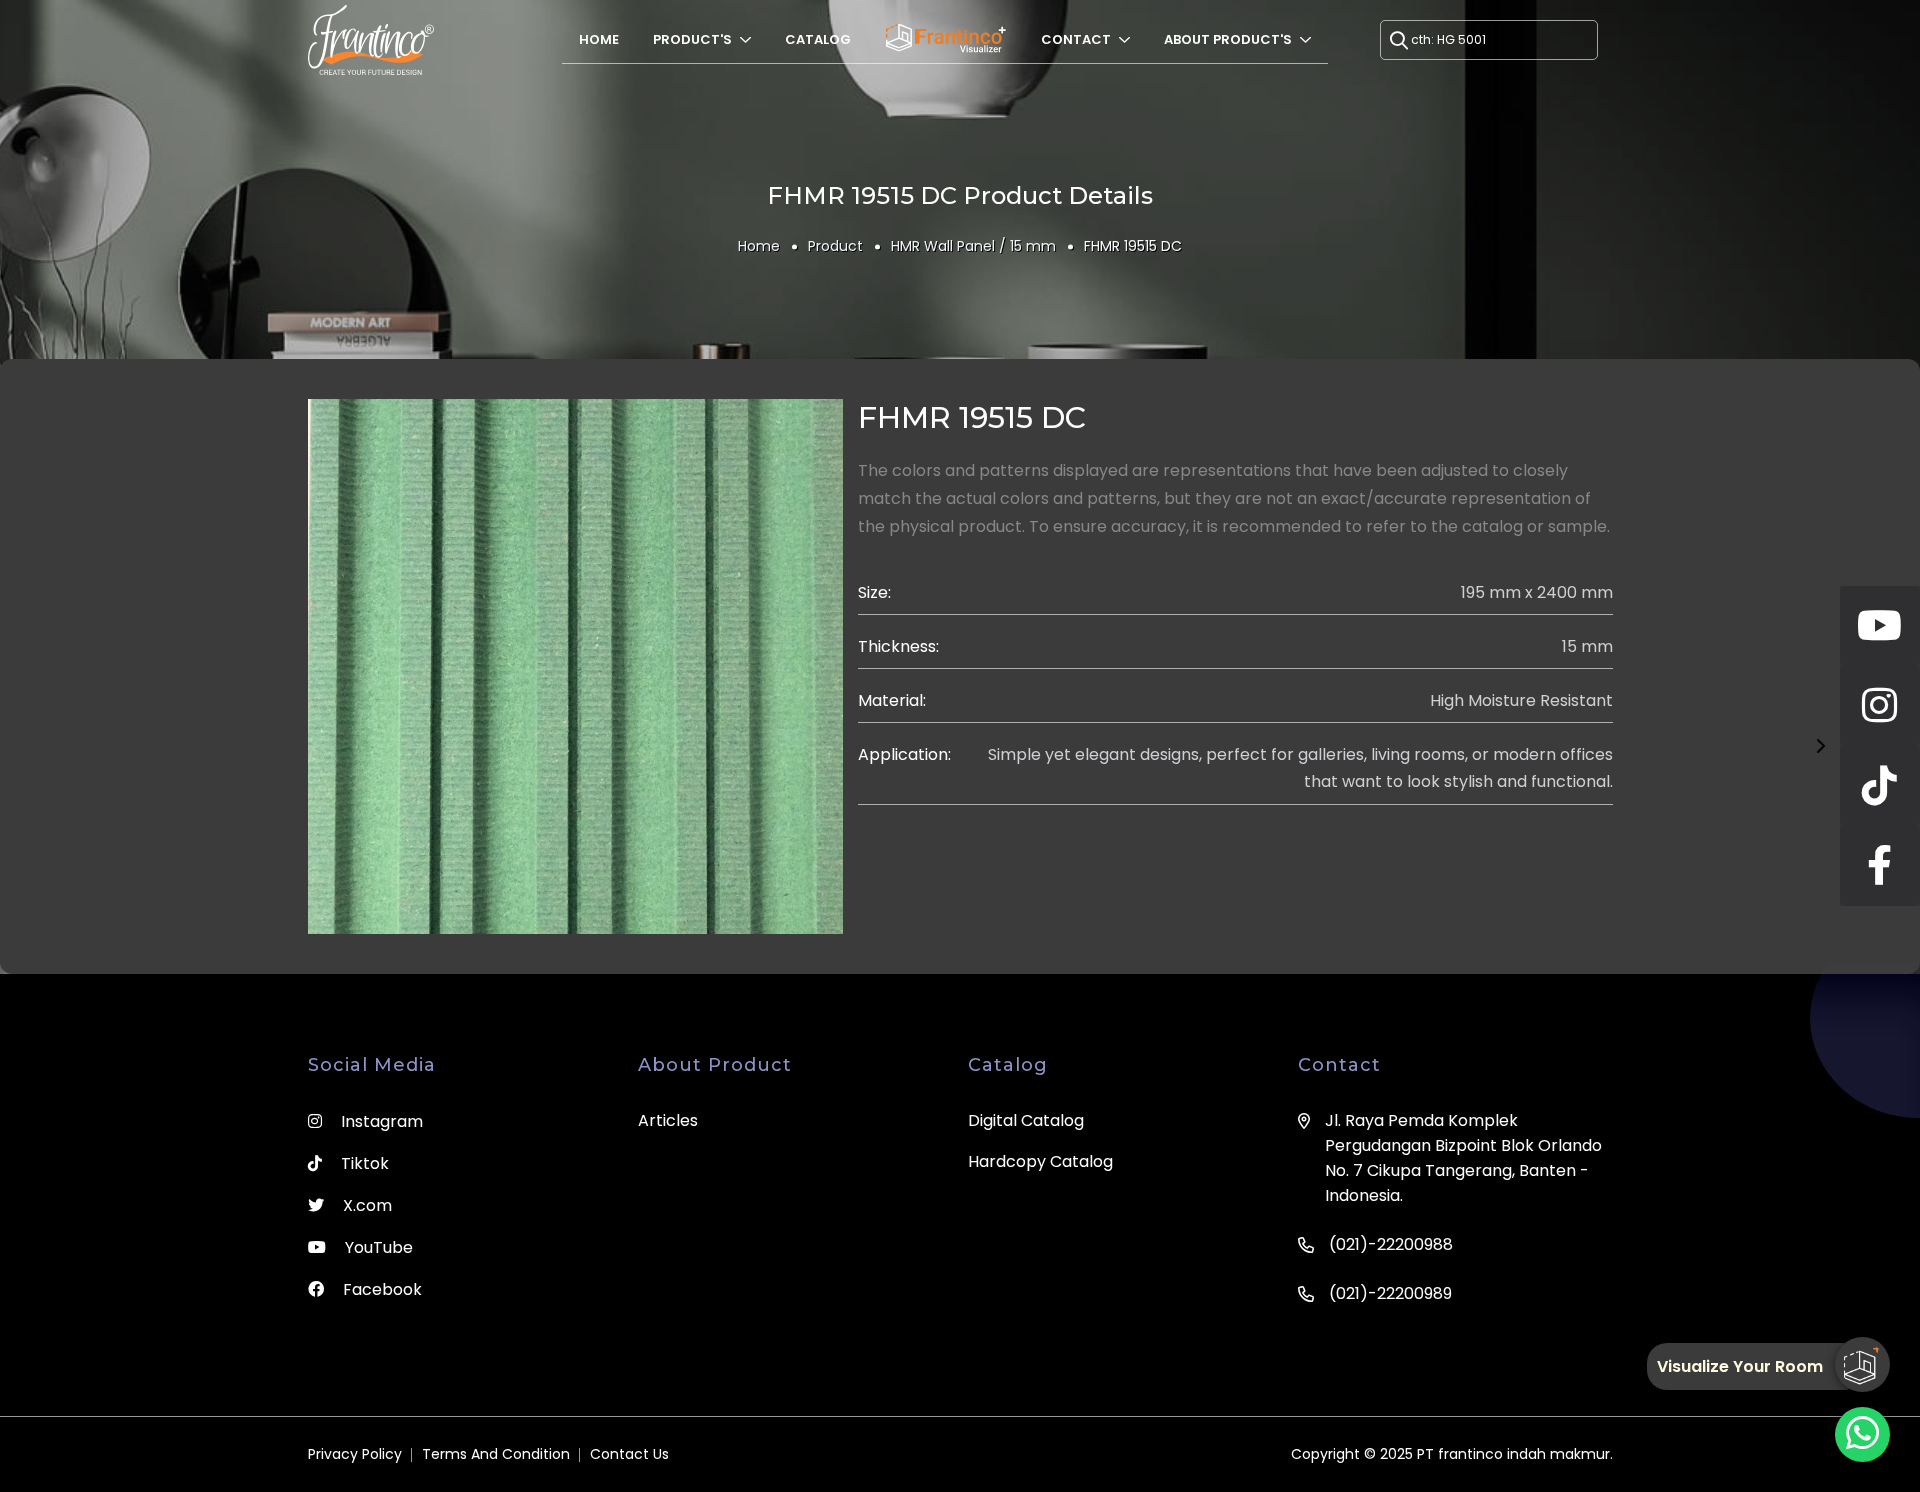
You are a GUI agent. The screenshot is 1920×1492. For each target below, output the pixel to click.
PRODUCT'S (694, 39)
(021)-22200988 (1391, 1244)
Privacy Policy (355, 1454)
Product (835, 246)
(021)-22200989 (1390, 1293)
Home (599, 39)
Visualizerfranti (946, 39)
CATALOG (818, 39)
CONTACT (1077, 39)
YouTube (377, 1247)
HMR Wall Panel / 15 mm (973, 246)
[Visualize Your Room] (1862, 1364)
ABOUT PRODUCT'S (1229, 39)
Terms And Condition (496, 1454)
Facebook (380, 1289)
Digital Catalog (1026, 1120)
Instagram (380, 1121)
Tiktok (363, 1163)
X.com (365, 1205)
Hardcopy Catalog (1040, 1161)
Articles (668, 1120)
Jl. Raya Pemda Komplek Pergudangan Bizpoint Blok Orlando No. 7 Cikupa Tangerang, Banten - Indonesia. (1463, 1158)
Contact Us (629, 1454)
